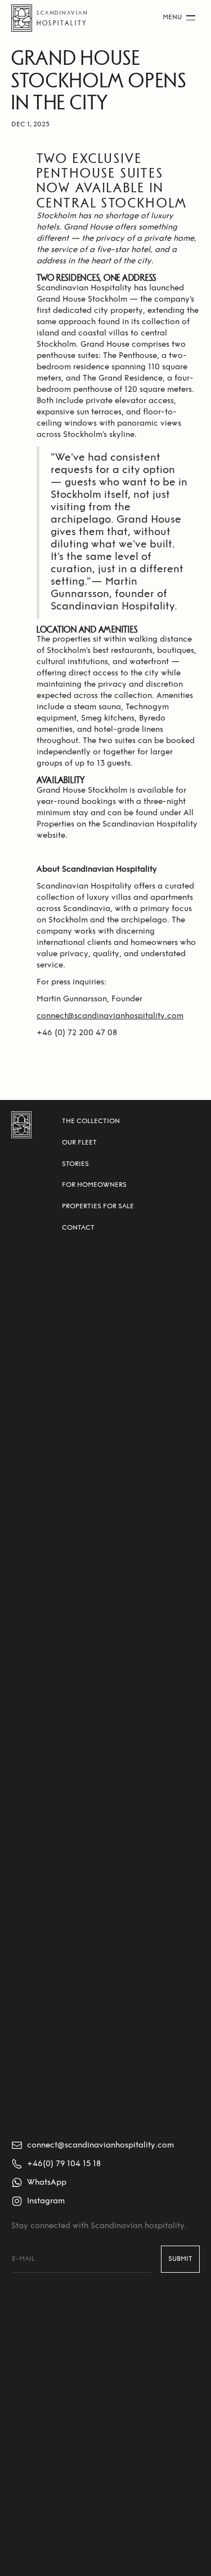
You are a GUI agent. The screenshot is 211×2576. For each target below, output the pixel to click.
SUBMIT (180, 2259)
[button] (179, 18)
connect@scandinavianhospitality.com (110, 1016)
